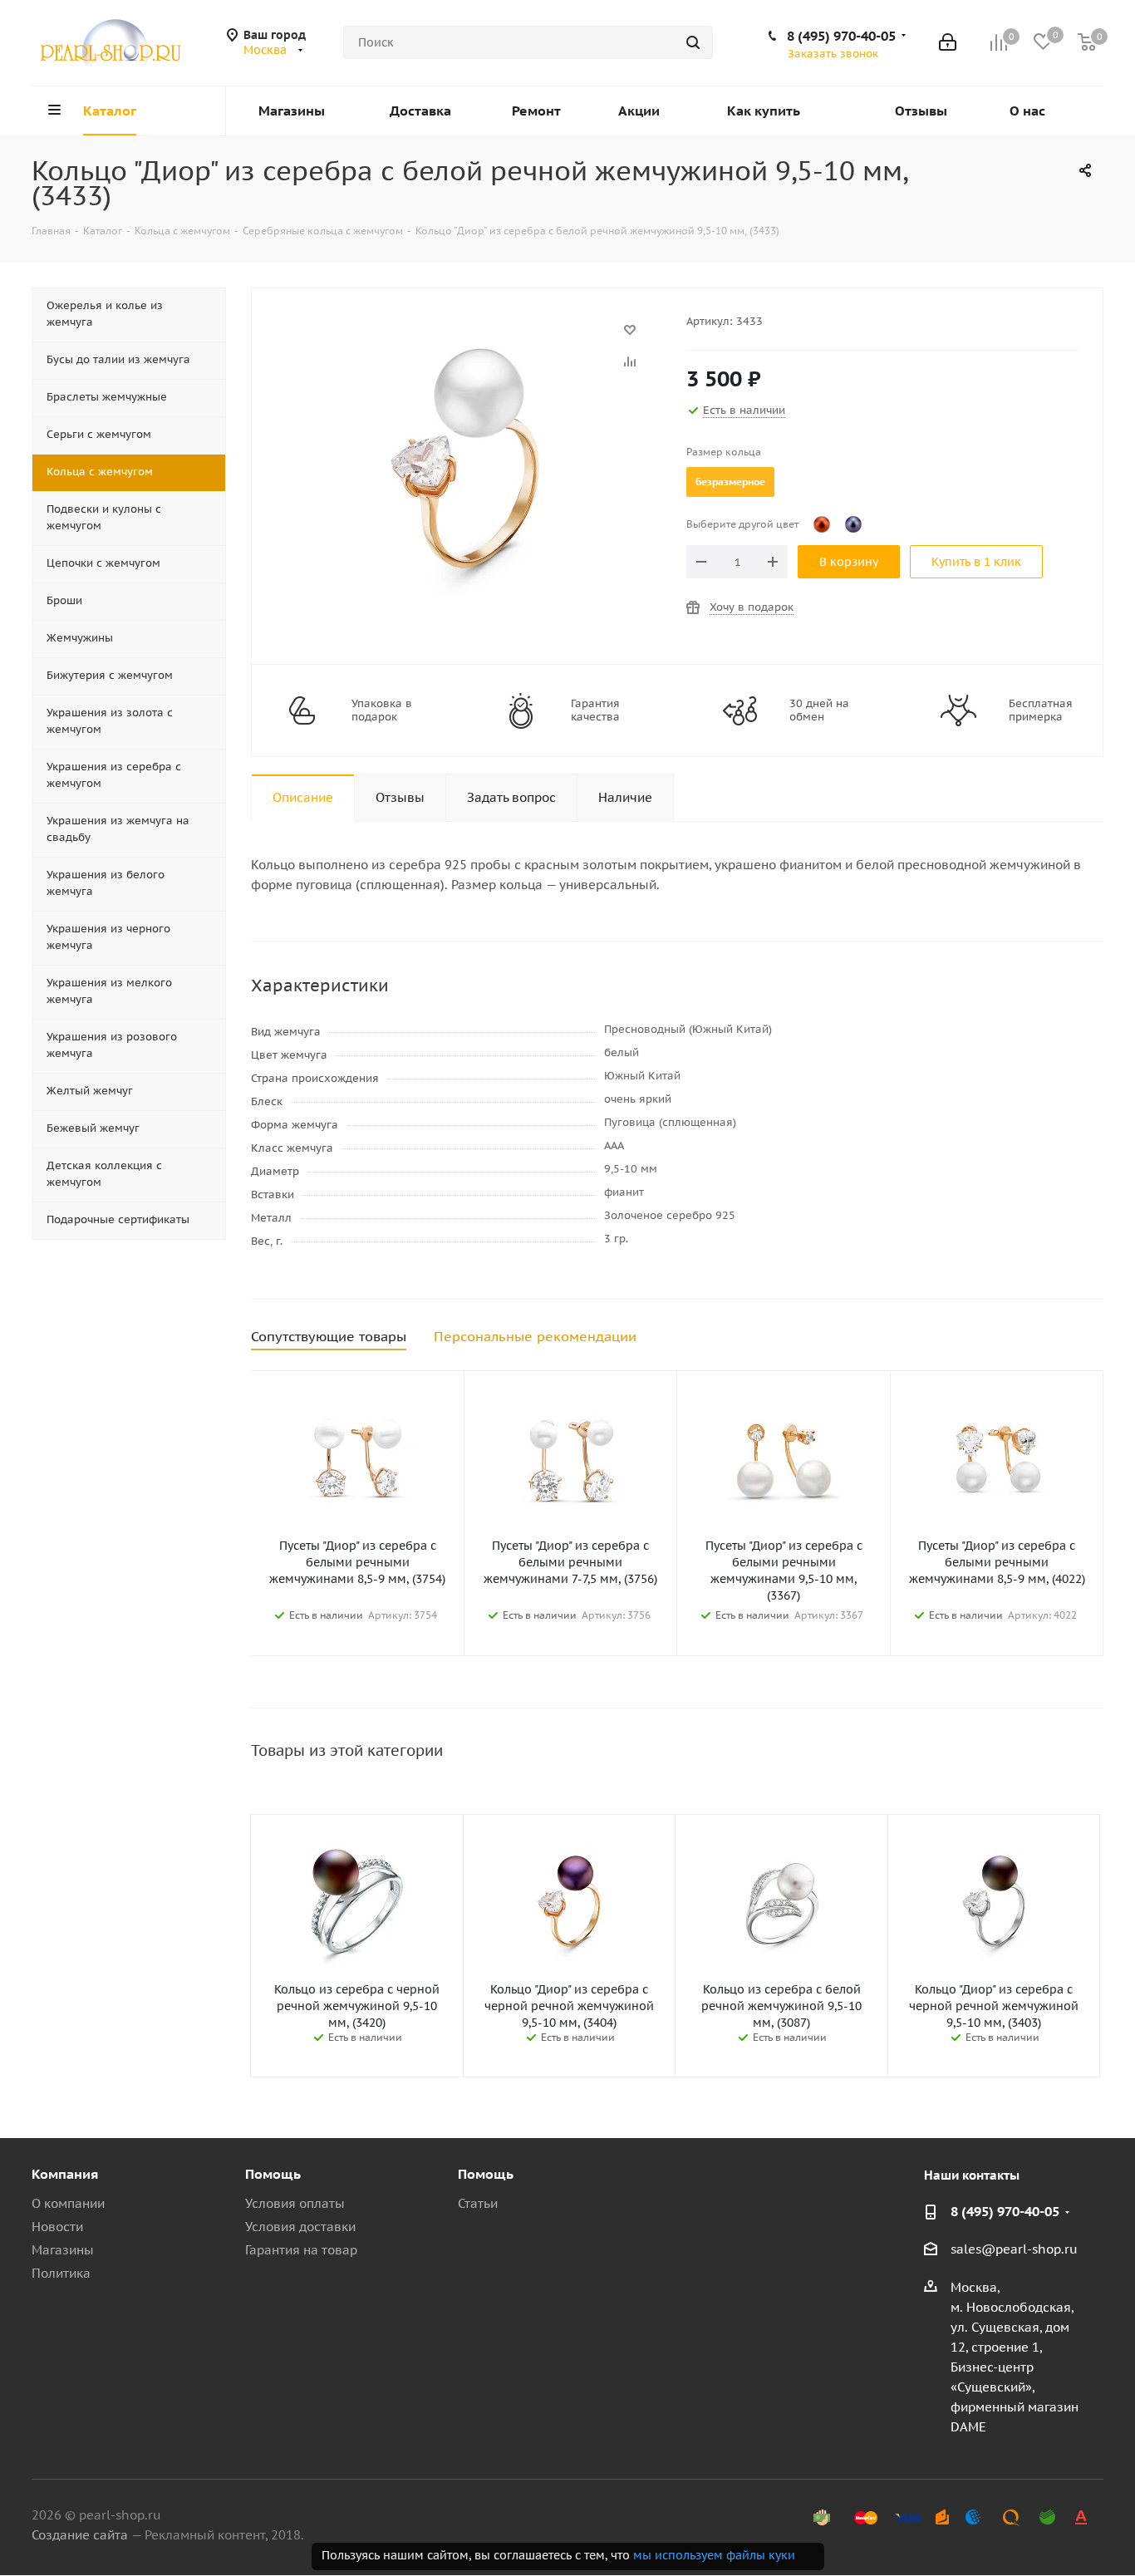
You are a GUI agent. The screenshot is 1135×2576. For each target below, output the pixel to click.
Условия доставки (300, 2227)
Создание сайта (80, 2535)
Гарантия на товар (301, 2250)
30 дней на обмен (819, 710)
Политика (61, 2273)
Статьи (478, 2203)
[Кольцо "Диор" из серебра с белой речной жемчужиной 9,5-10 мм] (464, 338)
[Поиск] (693, 42)
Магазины (63, 2250)
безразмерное (730, 482)
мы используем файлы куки (714, 2555)
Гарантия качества (595, 710)
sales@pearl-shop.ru (1014, 2249)
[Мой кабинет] (948, 42)
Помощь (273, 2174)
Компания (65, 2174)
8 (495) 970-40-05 (841, 36)
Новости (57, 2227)
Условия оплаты (295, 2203)
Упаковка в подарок (382, 710)
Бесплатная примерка (1041, 710)
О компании (68, 2203)
